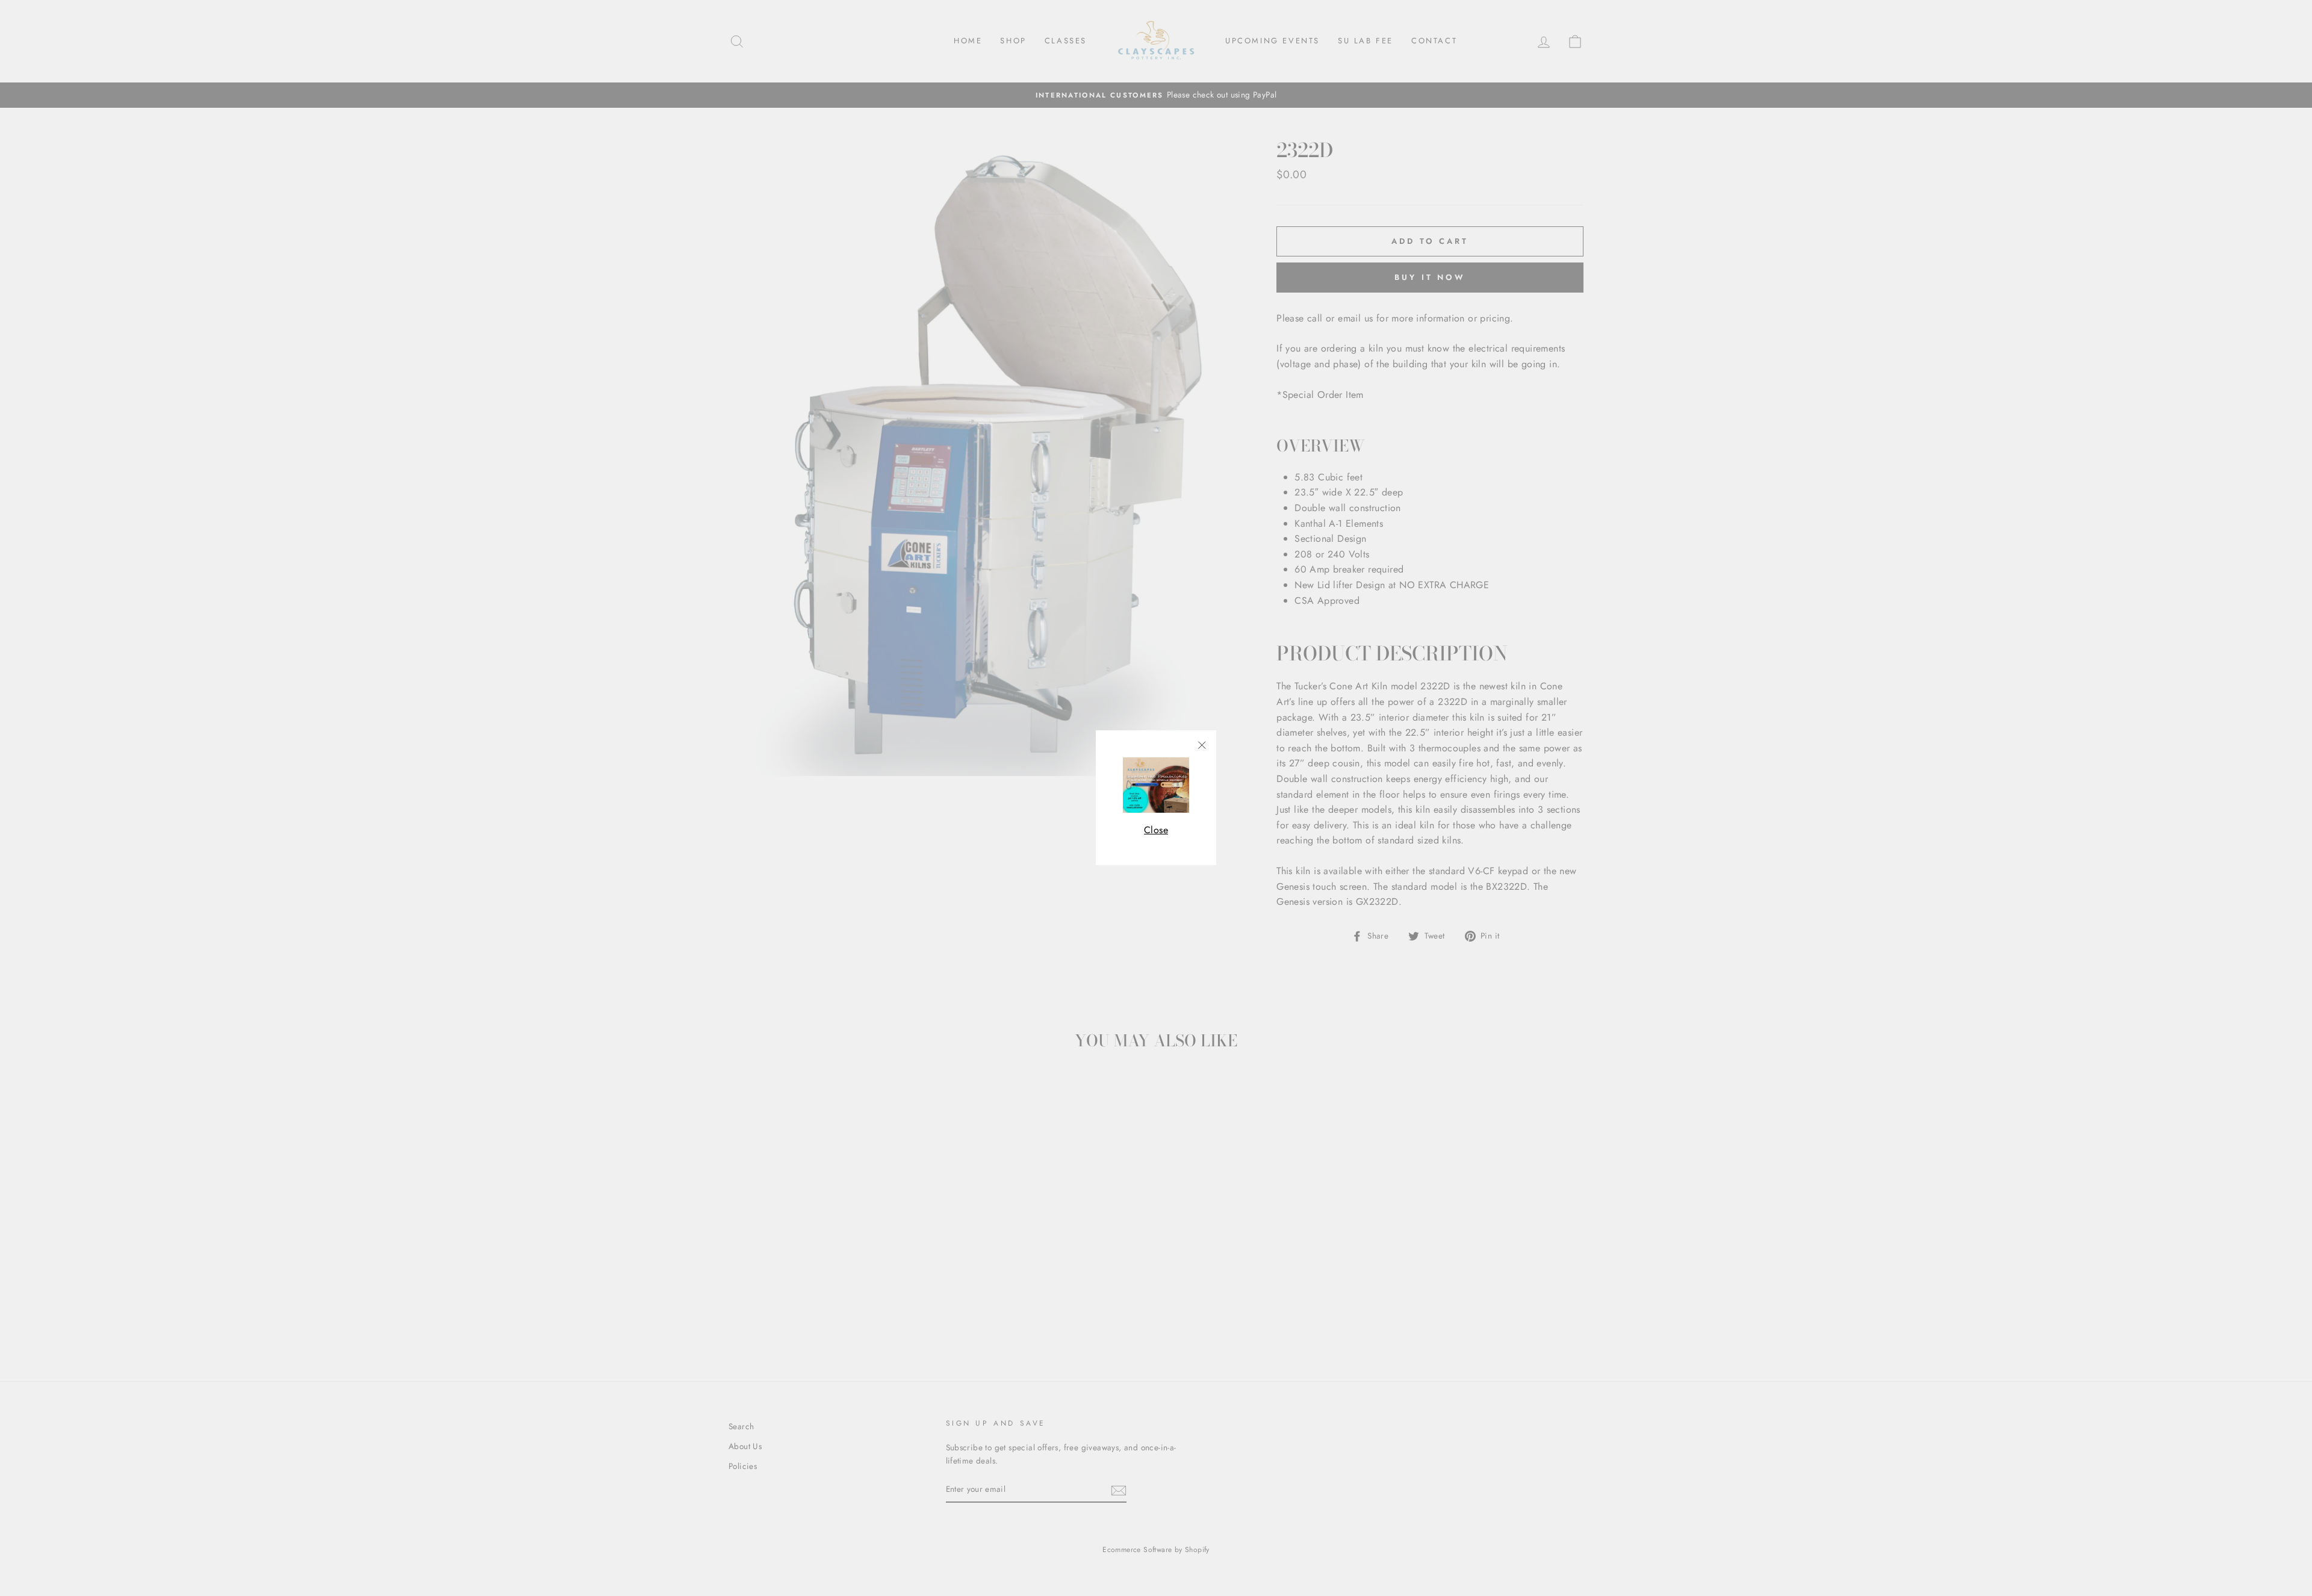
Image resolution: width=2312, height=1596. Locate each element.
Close (1156, 830)
